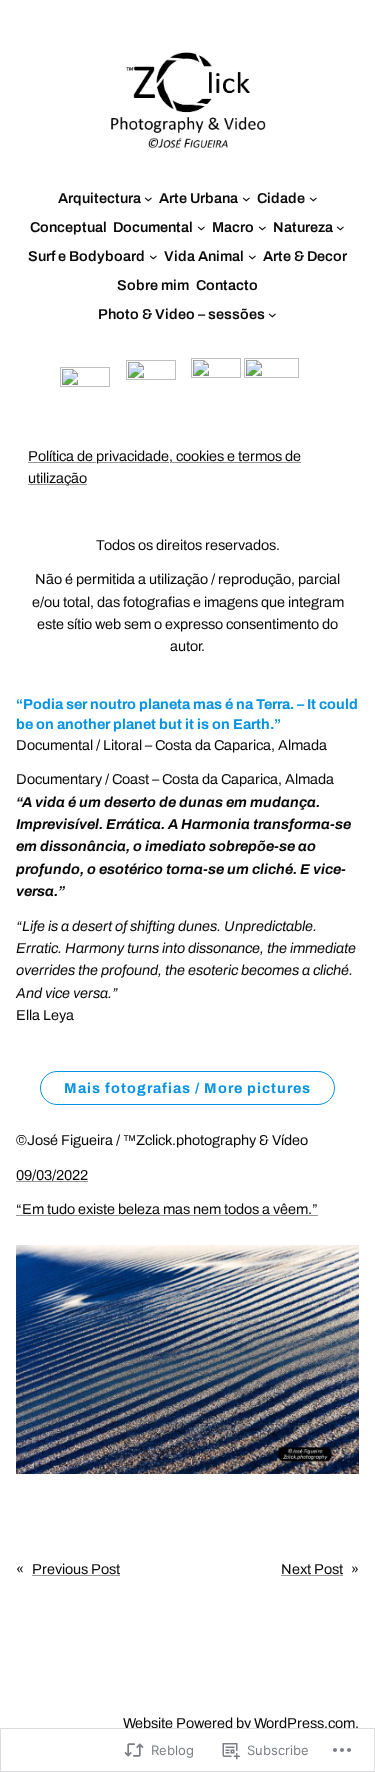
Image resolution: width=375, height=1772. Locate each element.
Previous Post (76, 1569)
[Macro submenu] (262, 227)
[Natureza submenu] (340, 227)
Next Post (312, 1569)
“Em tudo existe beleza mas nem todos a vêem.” (167, 1209)
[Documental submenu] (201, 227)
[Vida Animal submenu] (252, 256)
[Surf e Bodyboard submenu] (153, 256)
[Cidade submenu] (313, 198)
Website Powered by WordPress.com (239, 1723)
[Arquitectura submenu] (148, 198)
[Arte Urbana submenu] (246, 198)
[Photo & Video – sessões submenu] (272, 314)
